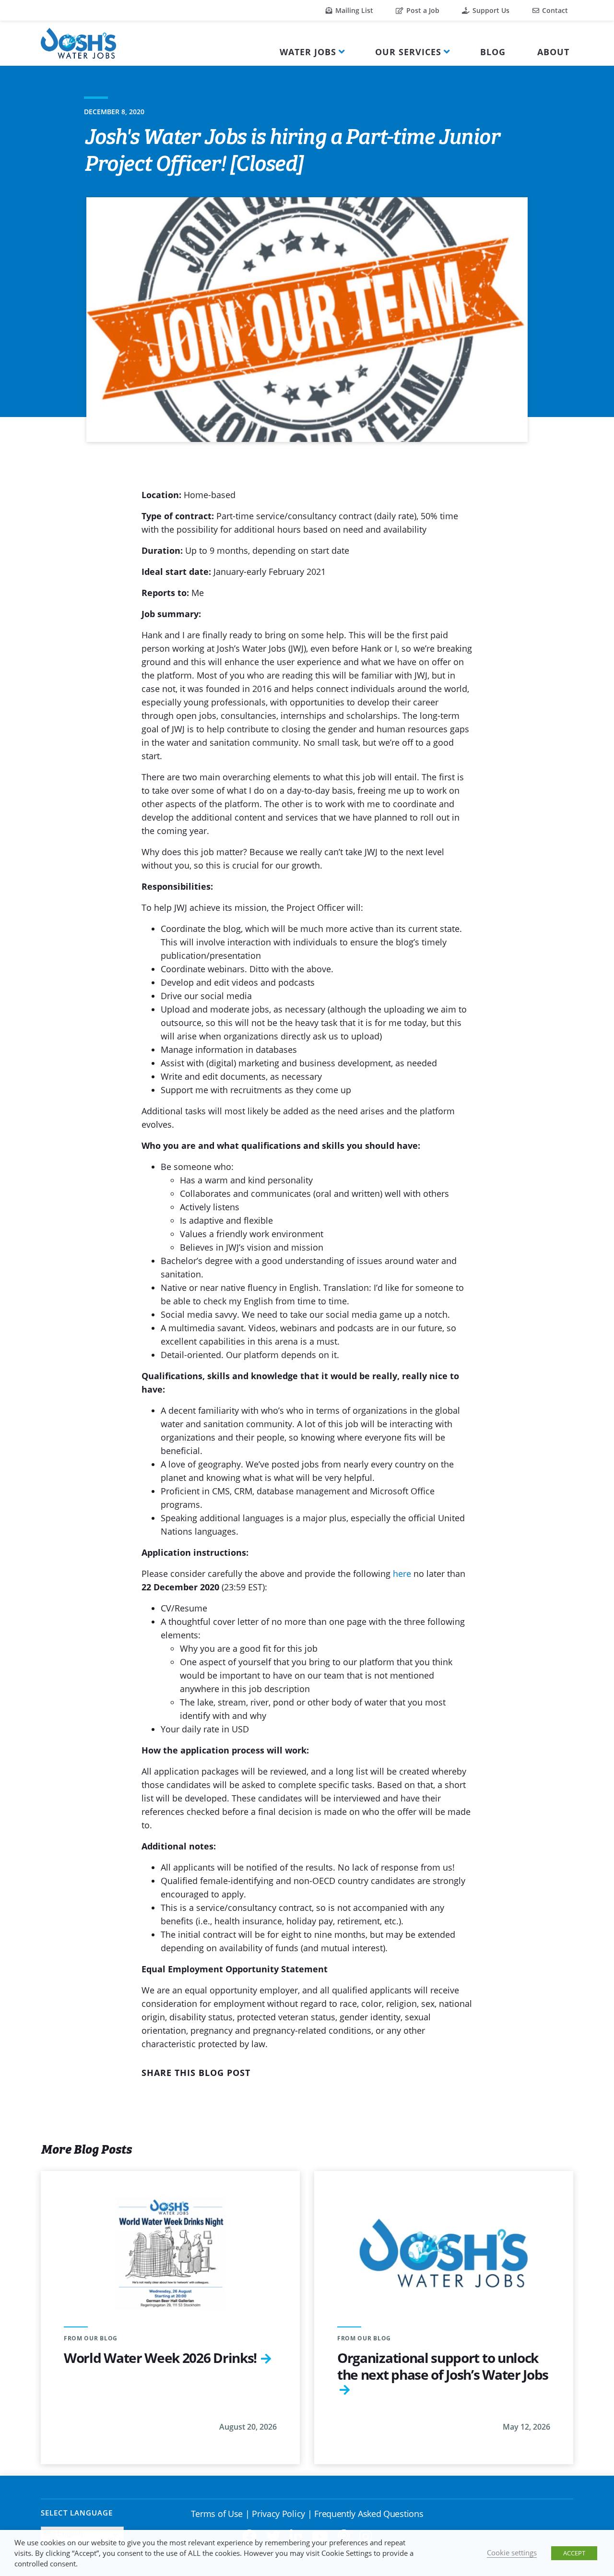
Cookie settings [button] (512, 2552)
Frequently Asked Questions (369, 2514)
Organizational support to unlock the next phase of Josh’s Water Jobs (443, 2366)
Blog (493, 52)
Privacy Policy (278, 2514)
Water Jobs (308, 52)
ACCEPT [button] (574, 2553)
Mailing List (353, 10)
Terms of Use (217, 2514)
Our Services (408, 52)
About (553, 52)
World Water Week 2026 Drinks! (160, 2358)
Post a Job (422, 10)
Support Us (490, 10)
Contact (554, 10)
